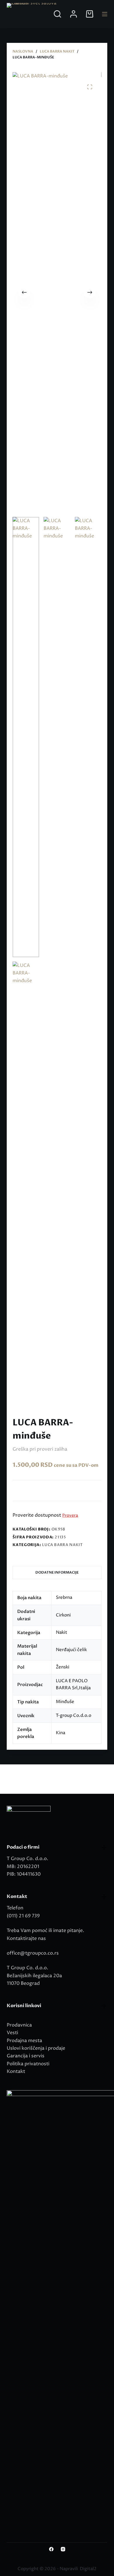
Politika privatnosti (28, 2064)
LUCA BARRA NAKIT (62, 1545)
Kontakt (16, 2071)
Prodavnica (19, 2025)
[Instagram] (63, 2549)
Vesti (12, 2033)
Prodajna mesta (24, 2041)
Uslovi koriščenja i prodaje (36, 2048)
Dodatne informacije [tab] (57, 1572)
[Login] (74, 14)
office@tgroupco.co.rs (33, 1953)
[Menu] (105, 14)
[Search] (57, 14)
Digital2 (88, 2569)
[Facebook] (51, 2549)
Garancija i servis (26, 2056)
